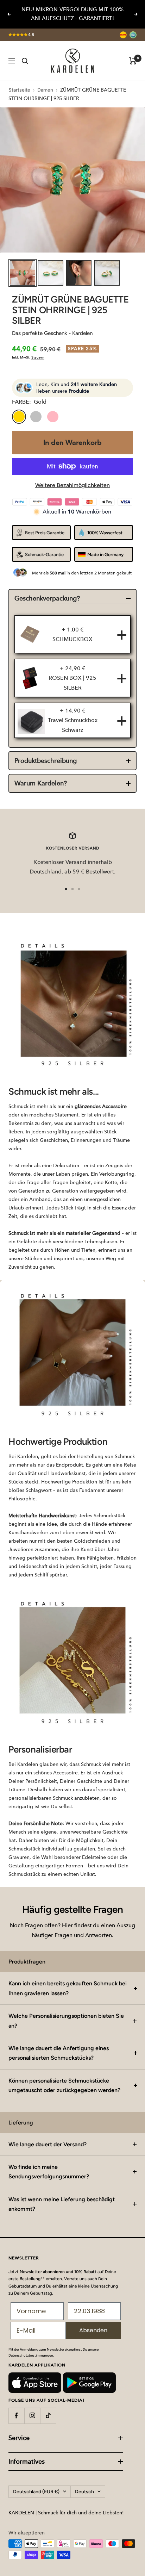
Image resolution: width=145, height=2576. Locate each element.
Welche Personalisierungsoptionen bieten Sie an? (66, 2021)
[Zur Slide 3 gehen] (79, 889)
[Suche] (25, 61)
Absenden (93, 2330)
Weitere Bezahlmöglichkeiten (72, 485)
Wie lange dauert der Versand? (48, 2144)
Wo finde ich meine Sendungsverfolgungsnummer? (49, 2172)
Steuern (38, 357)
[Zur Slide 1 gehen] (66, 889)
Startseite (19, 90)
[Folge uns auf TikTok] (48, 2416)
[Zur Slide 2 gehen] (72, 889)
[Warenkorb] (133, 61)
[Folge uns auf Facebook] (16, 2416)
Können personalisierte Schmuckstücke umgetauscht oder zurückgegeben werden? (64, 2085)
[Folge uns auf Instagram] (32, 2416)
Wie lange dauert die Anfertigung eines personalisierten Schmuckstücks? (59, 2053)
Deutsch (84, 2492)
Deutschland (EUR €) (36, 2492)
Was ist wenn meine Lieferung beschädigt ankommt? (62, 2204)
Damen (45, 90)
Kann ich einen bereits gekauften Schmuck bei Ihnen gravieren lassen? (68, 1988)
